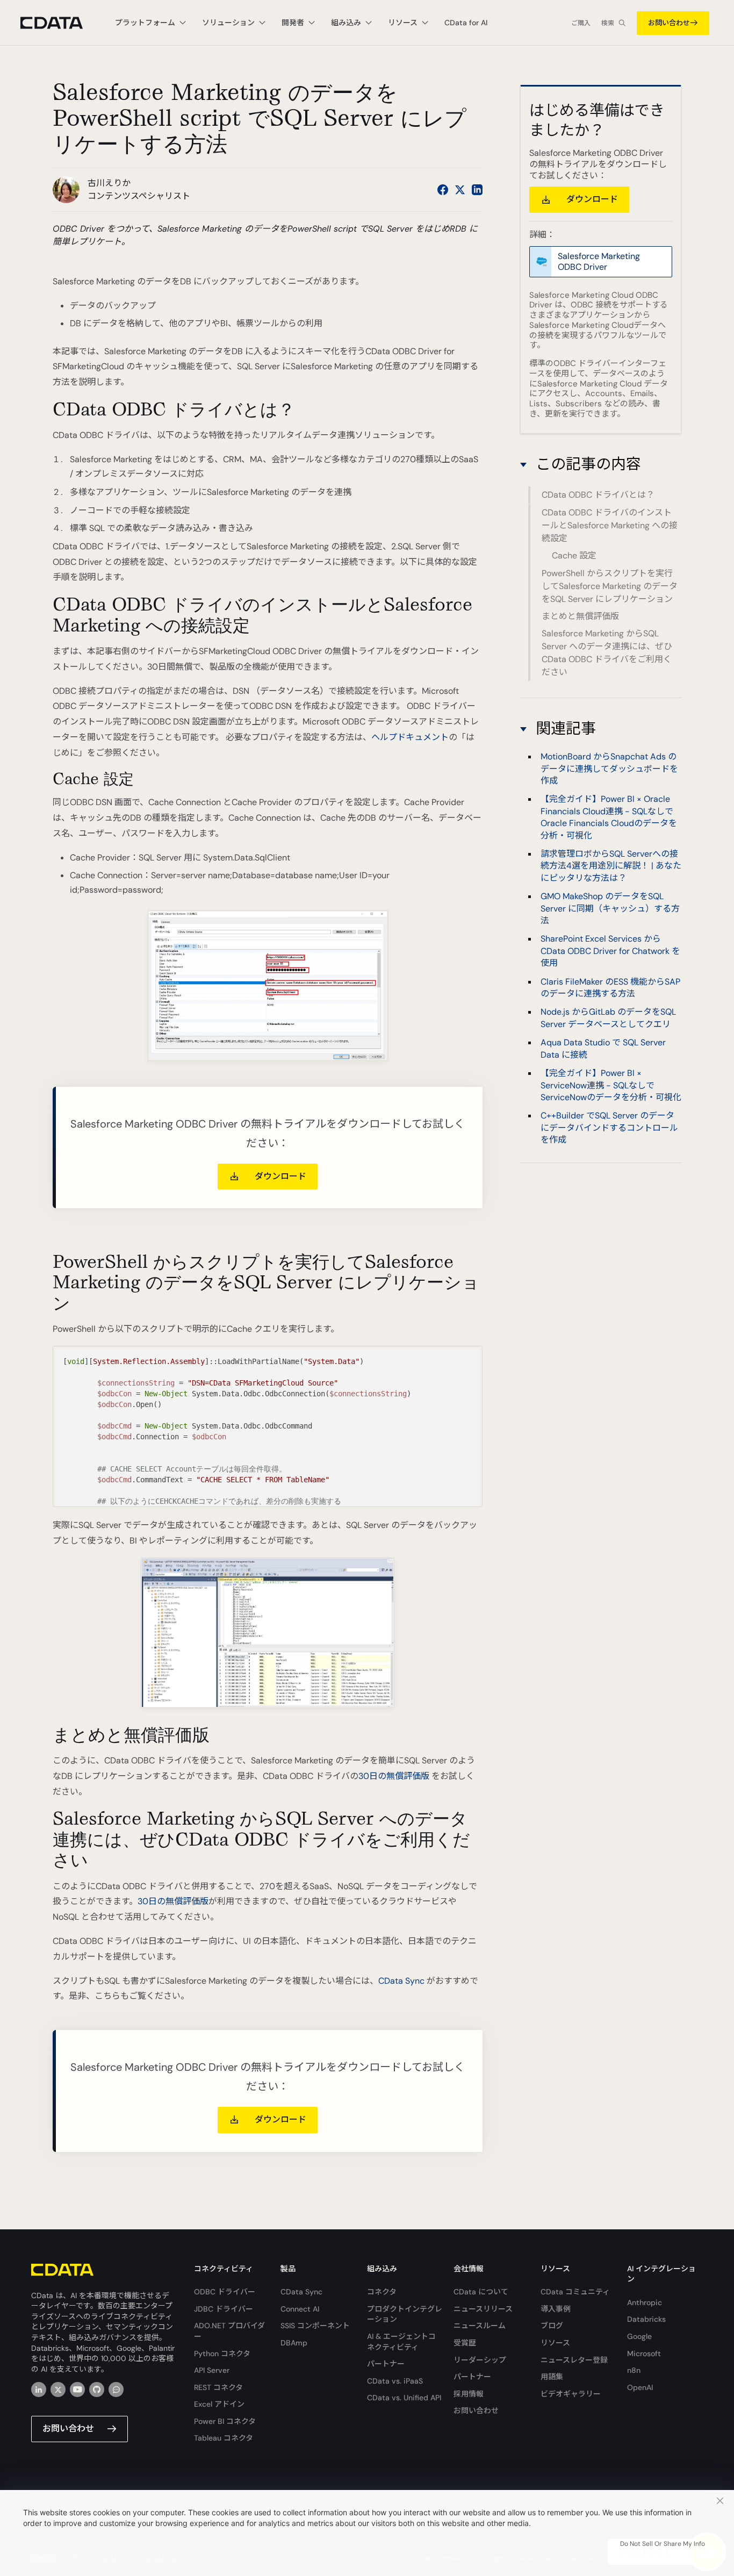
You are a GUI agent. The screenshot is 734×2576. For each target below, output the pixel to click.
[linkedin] (39, 2390)
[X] (58, 2390)
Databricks (646, 2319)
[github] (97, 2390)
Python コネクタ (222, 2353)
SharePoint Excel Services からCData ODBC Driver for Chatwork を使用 (610, 951)
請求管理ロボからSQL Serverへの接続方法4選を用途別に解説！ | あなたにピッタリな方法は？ (611, 866)
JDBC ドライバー (224, 2309)
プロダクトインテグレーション (405, 2314)
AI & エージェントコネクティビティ (401, 2342)
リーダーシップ (480, 2360)
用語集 (552, 2377)
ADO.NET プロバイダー (229, 2331)
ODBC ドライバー (225, 2292)
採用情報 (469, 2394)
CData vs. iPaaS (395, 2381)
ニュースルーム (480, 2326)
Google (639, 2336)
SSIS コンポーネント (315, 2326)
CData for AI (466, 23)
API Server (212, 2370)
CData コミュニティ (575, 2292)
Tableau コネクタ (224, 2438)
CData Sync (401, 1981)
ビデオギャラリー (571, 2394)
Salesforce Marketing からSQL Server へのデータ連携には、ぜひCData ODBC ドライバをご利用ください (607, 653)
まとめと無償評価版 (580, 616)
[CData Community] (116, 2390)
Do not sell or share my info (663, 2544)
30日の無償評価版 (394, 1776)
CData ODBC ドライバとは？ (598, 495)
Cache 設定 (574, 555)
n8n (634, 2370)
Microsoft (644, 2353)
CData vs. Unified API (404, 2398)
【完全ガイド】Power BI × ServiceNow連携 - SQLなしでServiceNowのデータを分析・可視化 (611, 1085)
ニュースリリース (483, 2309)
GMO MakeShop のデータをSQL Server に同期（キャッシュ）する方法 (610, 908)
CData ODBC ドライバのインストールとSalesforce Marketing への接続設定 (610, 525)
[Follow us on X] (460, 190)
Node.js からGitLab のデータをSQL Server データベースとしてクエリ (608, 1018)
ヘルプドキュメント (410, 737)
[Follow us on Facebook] (443, 190)
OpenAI (640, 2387)
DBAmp (294, 2343)
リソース (555, 2343)
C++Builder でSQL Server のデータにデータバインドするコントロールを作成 (609, 1128)
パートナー (386, 2364)
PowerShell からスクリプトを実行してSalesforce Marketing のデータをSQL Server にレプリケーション (610, 586)
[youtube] (77, 2390)
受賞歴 (465, 2343)
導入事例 (556, 2309)
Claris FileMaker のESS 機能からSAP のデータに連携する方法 (610, 988)
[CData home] (60, 23)
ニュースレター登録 (574, 2360)
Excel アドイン (219, 2404)
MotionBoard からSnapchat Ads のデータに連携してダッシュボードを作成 (609, 769)
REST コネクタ (218, 2387)
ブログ (552, 2326)
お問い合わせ (669, 23)
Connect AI (300, 2309)
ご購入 (581, 23)
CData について (481, 2292)
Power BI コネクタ (225, 2421)
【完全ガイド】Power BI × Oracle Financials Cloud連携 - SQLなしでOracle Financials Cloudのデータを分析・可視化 (609, 817)
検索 (608, 23)
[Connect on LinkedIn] (477, 190)
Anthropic (645, 2302)
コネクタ (382, 2292)
